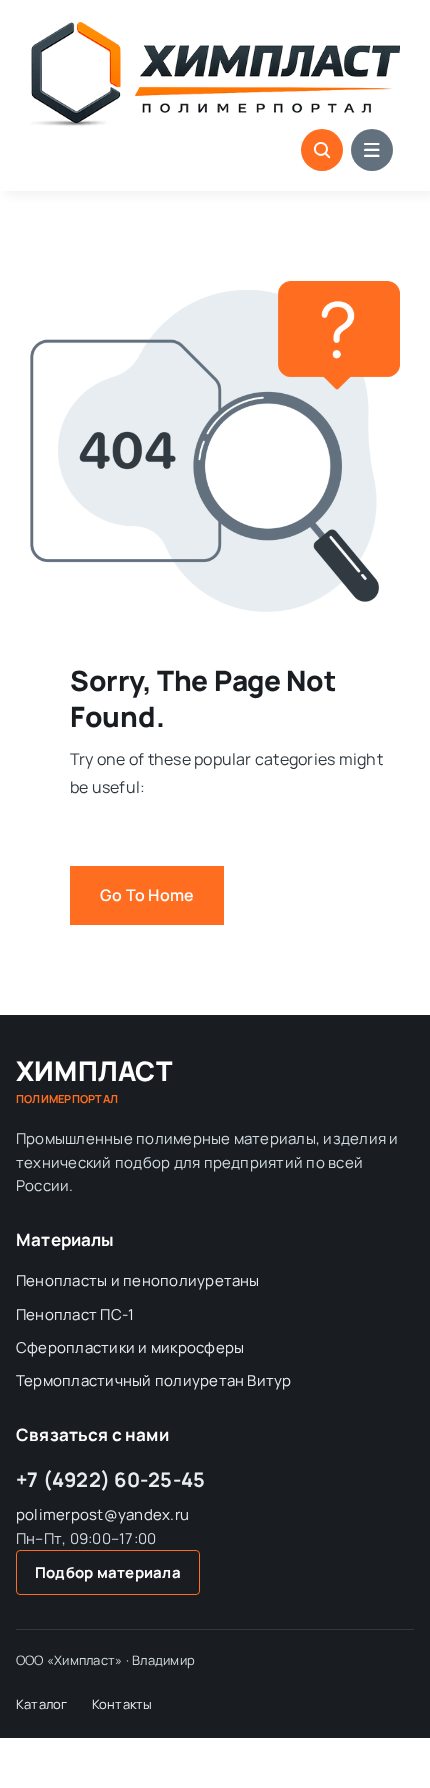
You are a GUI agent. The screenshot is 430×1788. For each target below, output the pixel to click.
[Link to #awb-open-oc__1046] (322, 150)
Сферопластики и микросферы (130, 1347)
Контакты (122, 1704)
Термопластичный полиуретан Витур (154, 1380)
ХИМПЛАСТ (94, 1081)
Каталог (42, 1704)
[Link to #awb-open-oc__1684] (372, 150)
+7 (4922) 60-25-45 (110, 1479)
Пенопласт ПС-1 (75, 1314)
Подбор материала (108, 1572)
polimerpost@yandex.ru (102, 1514)
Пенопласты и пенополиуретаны (138, 1280)
